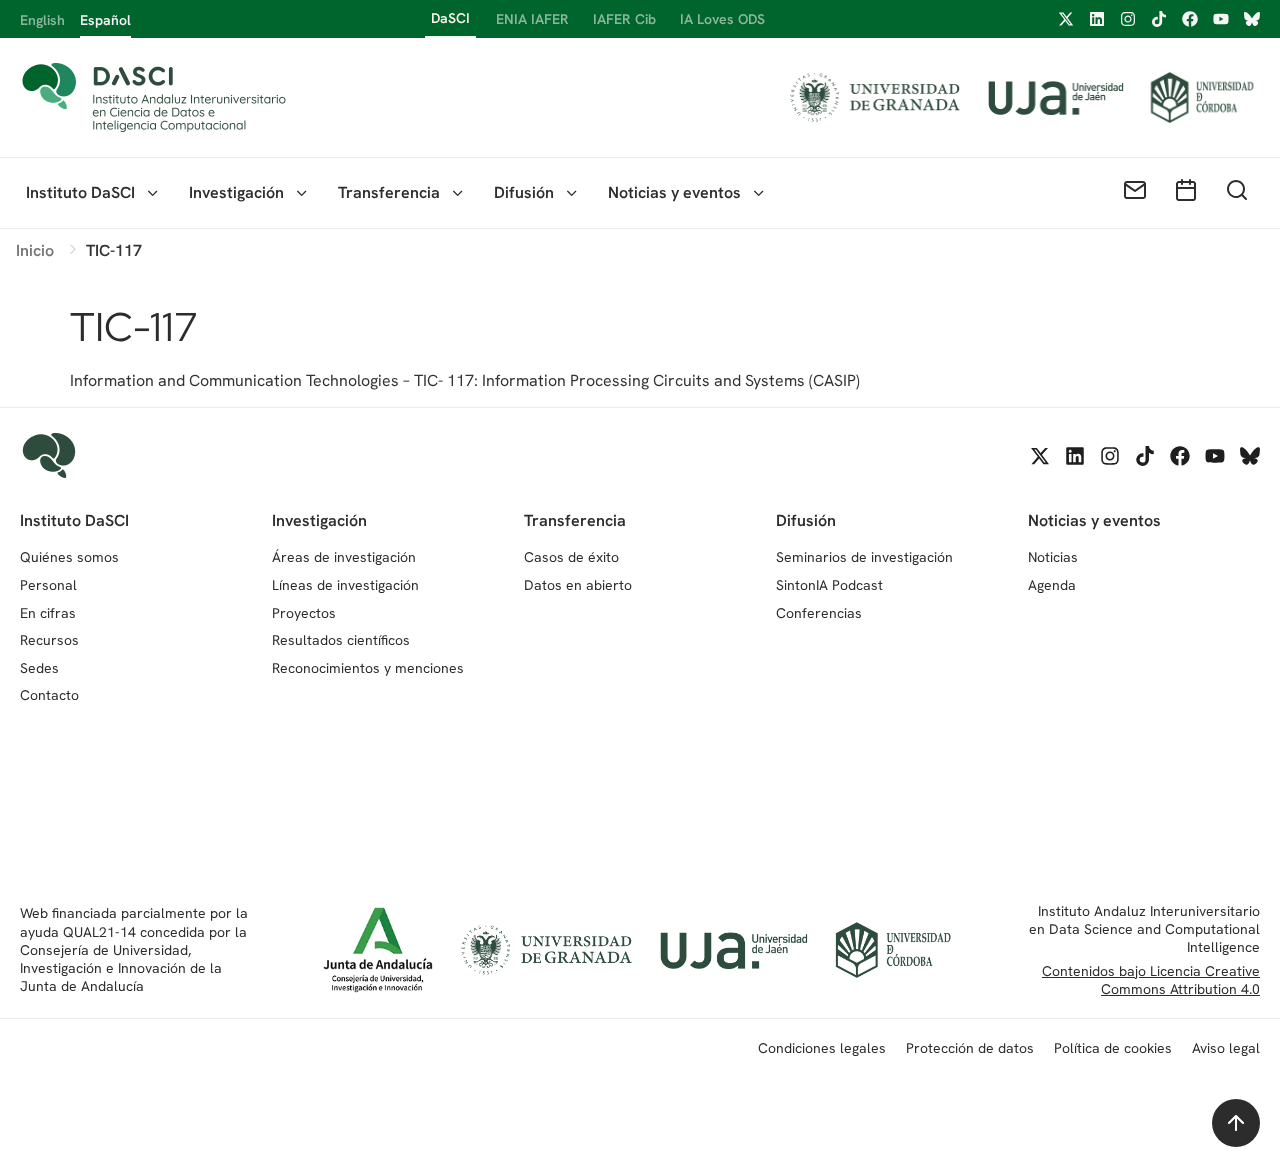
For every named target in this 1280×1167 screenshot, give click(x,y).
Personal (48, 585)
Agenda (1052, 585)
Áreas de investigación (344, 557)
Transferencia (389, 192)
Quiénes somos (69, 557)
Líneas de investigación (345, 585)
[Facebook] (1190, 19)
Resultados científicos (341, 640)
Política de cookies (1113, 1048)
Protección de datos (970, 1048)
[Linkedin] (1097, 19)
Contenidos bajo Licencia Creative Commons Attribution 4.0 (1151, 980)
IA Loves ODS (722, 19)
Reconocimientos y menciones (368, 668)
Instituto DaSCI (80, 192)
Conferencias (819, 613)
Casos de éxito (571, 557)
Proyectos (304, 613)
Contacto (49, 695)
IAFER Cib (624, 19)
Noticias (1053, 557)
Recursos (49, 640)
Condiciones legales (822, 1048)
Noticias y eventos (674, 192)
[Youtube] (1221, 19)
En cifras (48, 613)
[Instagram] (1128, 19)
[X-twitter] (1066, 19)
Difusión (524, 192)
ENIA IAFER (532, 19)
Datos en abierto (578, 585)
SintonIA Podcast (829, 585)
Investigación (236, 192)
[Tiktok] (1159, 19)
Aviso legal (1226, 1048)
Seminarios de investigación (864, 557)
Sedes (39, 668)
